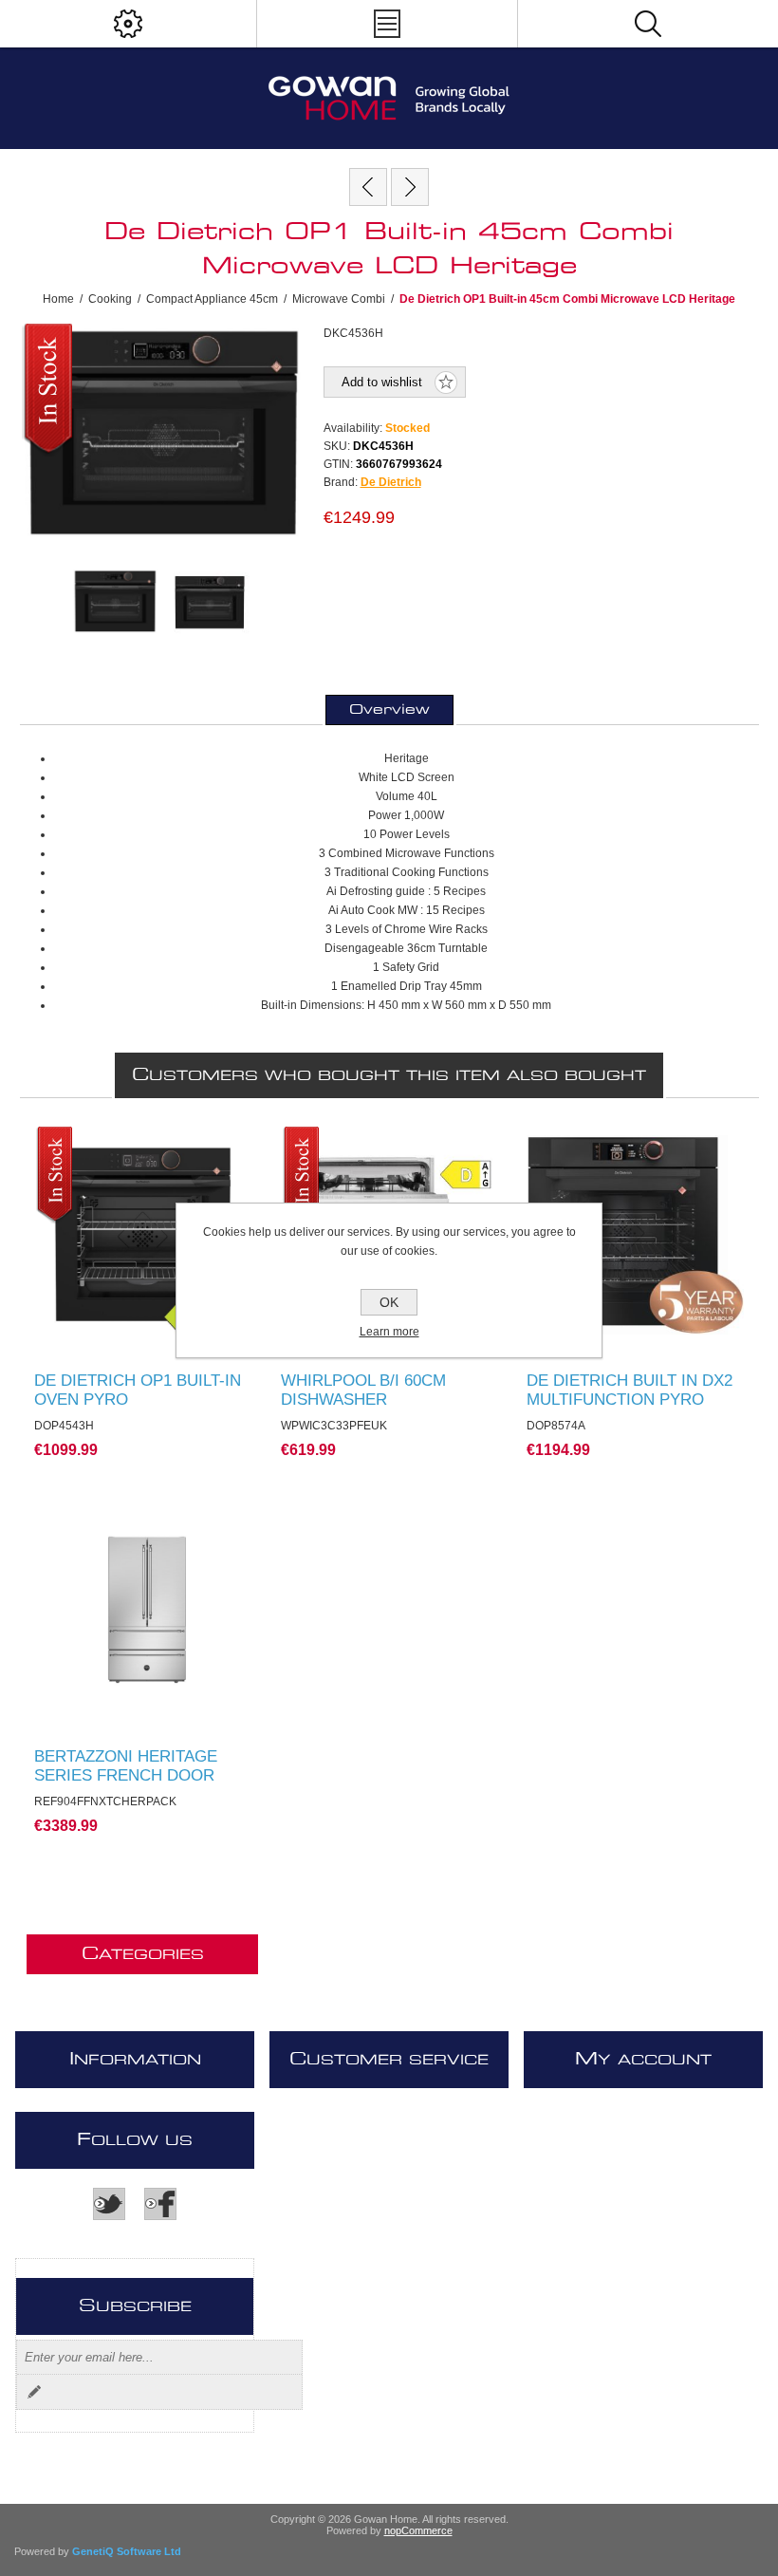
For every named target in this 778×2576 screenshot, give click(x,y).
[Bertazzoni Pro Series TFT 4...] (368, 187)
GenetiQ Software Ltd (127, 2551)
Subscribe (34, 2392)
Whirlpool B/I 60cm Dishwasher (363, 1390)
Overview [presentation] (389, 710)
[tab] (389, 710)
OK (389, 1302)
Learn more (389, 1332)
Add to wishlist (382, 382)
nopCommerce (418, 2530)
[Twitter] (109, 2204)
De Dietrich (391, 482)
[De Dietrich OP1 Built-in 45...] (410, 187)
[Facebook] (160, 2204)
